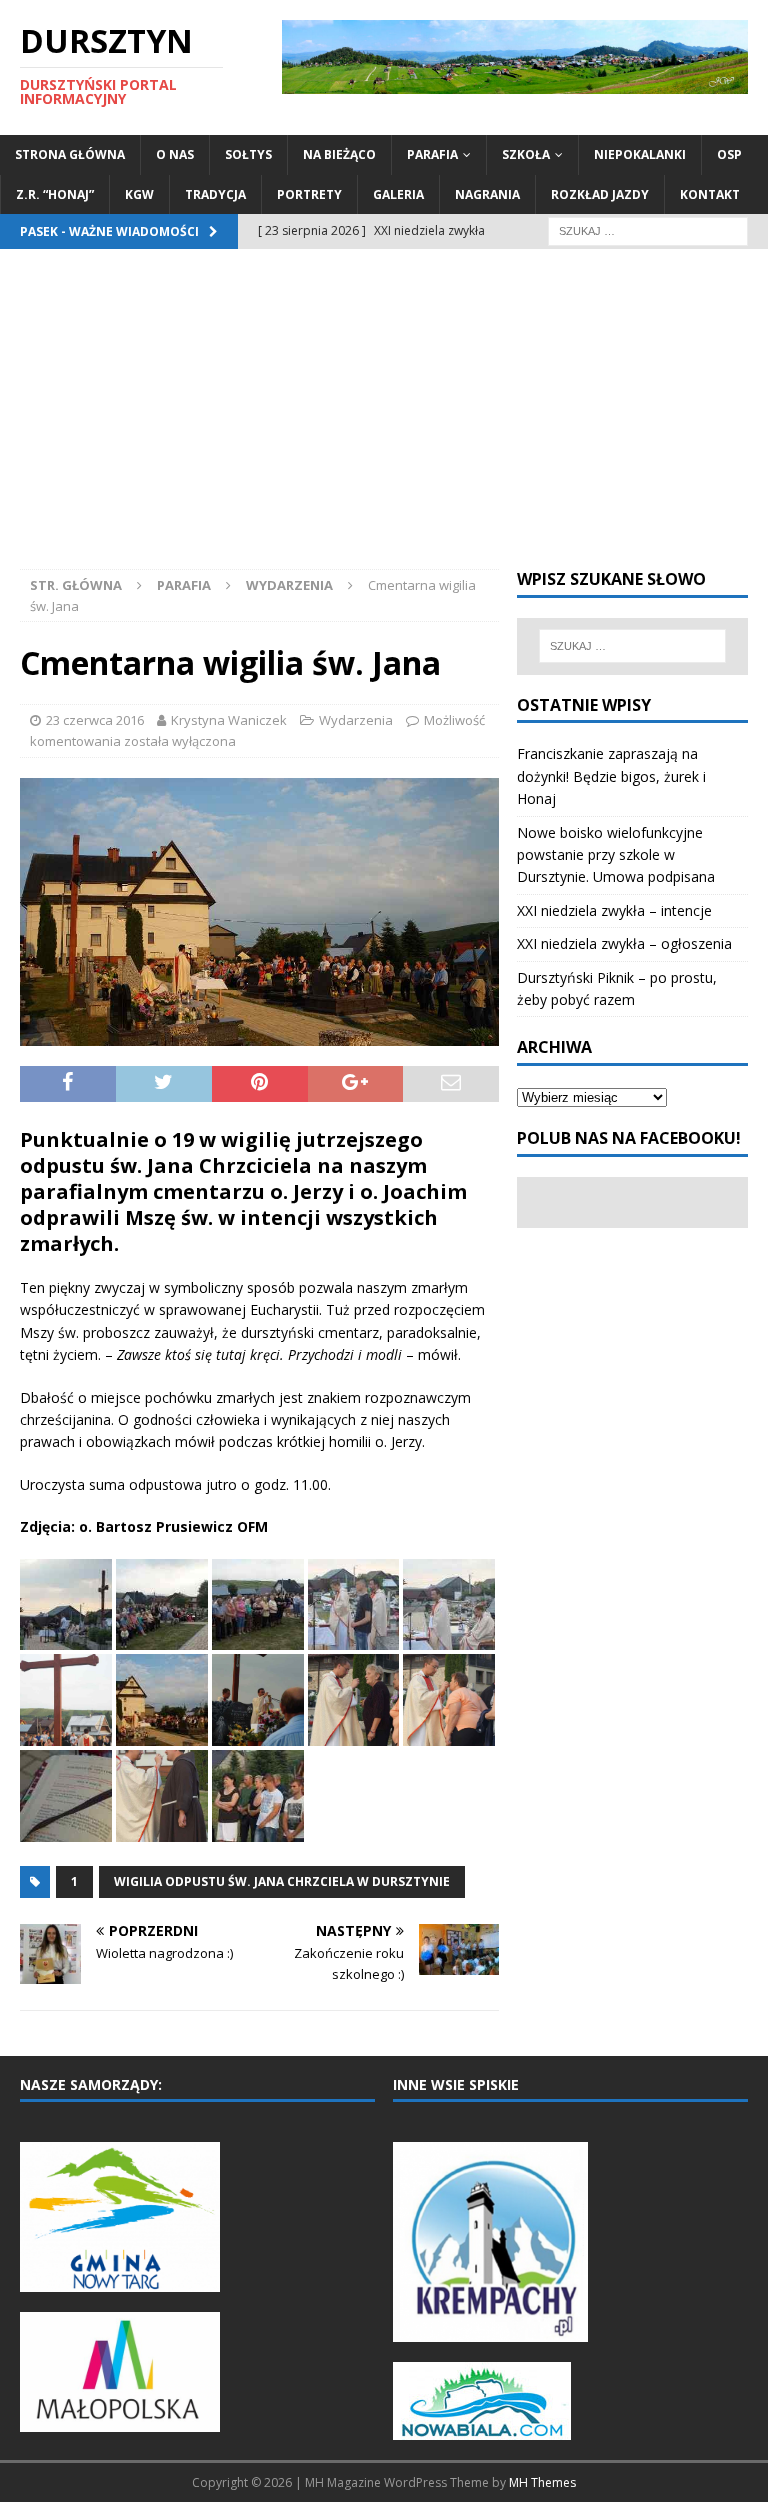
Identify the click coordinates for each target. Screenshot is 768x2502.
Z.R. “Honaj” (55, 194)
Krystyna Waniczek (229, 720)
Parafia (432, 154)
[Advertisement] (384, 419)
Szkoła (526, 154)
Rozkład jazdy (600, 194)
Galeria (398, 194)
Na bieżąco (339, 154)
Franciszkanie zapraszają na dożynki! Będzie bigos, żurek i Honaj (611, 776)
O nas (175, 154)
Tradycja (215, 194)
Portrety (309, 194)
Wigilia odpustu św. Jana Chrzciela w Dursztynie (282, 1881)
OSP (729, 154)
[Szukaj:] (648, 229)
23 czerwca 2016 (95, 720)
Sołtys (248, 154)
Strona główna (70, 154)
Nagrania (487, 194)
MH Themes (542, 2482)
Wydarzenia (356, 720)
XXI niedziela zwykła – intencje (614, 910)
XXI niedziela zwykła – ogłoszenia (624, 943)
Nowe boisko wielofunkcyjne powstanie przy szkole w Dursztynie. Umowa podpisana (616, 855)
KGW (139, 194)
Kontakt (710, 194)
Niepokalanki (640, 154)
